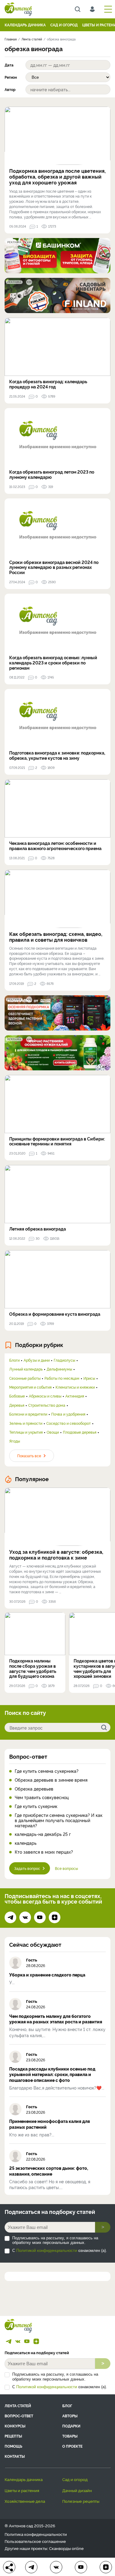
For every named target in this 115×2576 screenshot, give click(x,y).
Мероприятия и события (30, 1387)
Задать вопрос (27, 1868)
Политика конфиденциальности (36, 2534)
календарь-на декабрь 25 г (43, 1834)
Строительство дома (47, 1405)
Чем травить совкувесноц (42, 1797)
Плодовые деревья (80, 1432)
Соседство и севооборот (69, 1423)
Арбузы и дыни (37, 1360)
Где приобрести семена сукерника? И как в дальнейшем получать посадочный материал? (59, 1820)
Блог (67, 2406)
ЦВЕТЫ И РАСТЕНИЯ (22, 2490)
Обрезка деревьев (34, 1789)
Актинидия (75, 1396)
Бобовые (17, 1396)
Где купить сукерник (36, 1806)
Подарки (71, 2426)
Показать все (29, 1456)
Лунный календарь (26, 1369)
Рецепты (13, 2436)
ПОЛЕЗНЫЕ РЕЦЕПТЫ (81, 2501)
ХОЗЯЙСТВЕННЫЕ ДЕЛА (25, 2501)
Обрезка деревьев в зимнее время (51, 1780)
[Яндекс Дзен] (55, 1917)
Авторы (70, 2416)
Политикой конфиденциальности (47, 2251)
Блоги (14, 1360)
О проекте (72, 2446)
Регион (11, 77)
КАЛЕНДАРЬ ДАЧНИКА (25, 25)
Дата (9, 65)
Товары (70, 2436)
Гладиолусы (64, 1360)
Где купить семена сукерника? (47, 1771)
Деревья (17, 1405)
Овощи (53, 1432)
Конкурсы (15, 2426)
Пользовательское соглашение (35, 2541)
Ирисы (89, 1378)
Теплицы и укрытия (26, 1432)
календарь (26, 1843)
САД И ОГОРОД (64, 25)
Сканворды (60, 2548)
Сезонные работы (25, 1378)
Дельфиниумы (59, 1369)
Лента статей (18, 2406)
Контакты (15, 2456)
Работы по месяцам (62, 1378)
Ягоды (15, 1441)
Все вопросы (66, 1868)
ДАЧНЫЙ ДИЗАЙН (77, 2490)
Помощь (13, 2446)
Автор (10, 89)
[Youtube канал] (40, 1917)
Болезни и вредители (28, 1414)
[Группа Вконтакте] (25, 1917)
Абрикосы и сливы (45, 1396)
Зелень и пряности (26, 1423)
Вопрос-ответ (28, 1756)
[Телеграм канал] (10, 1917)
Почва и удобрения (68, 1414)
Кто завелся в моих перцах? (44, 1852)
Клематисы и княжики (75, 1387)
